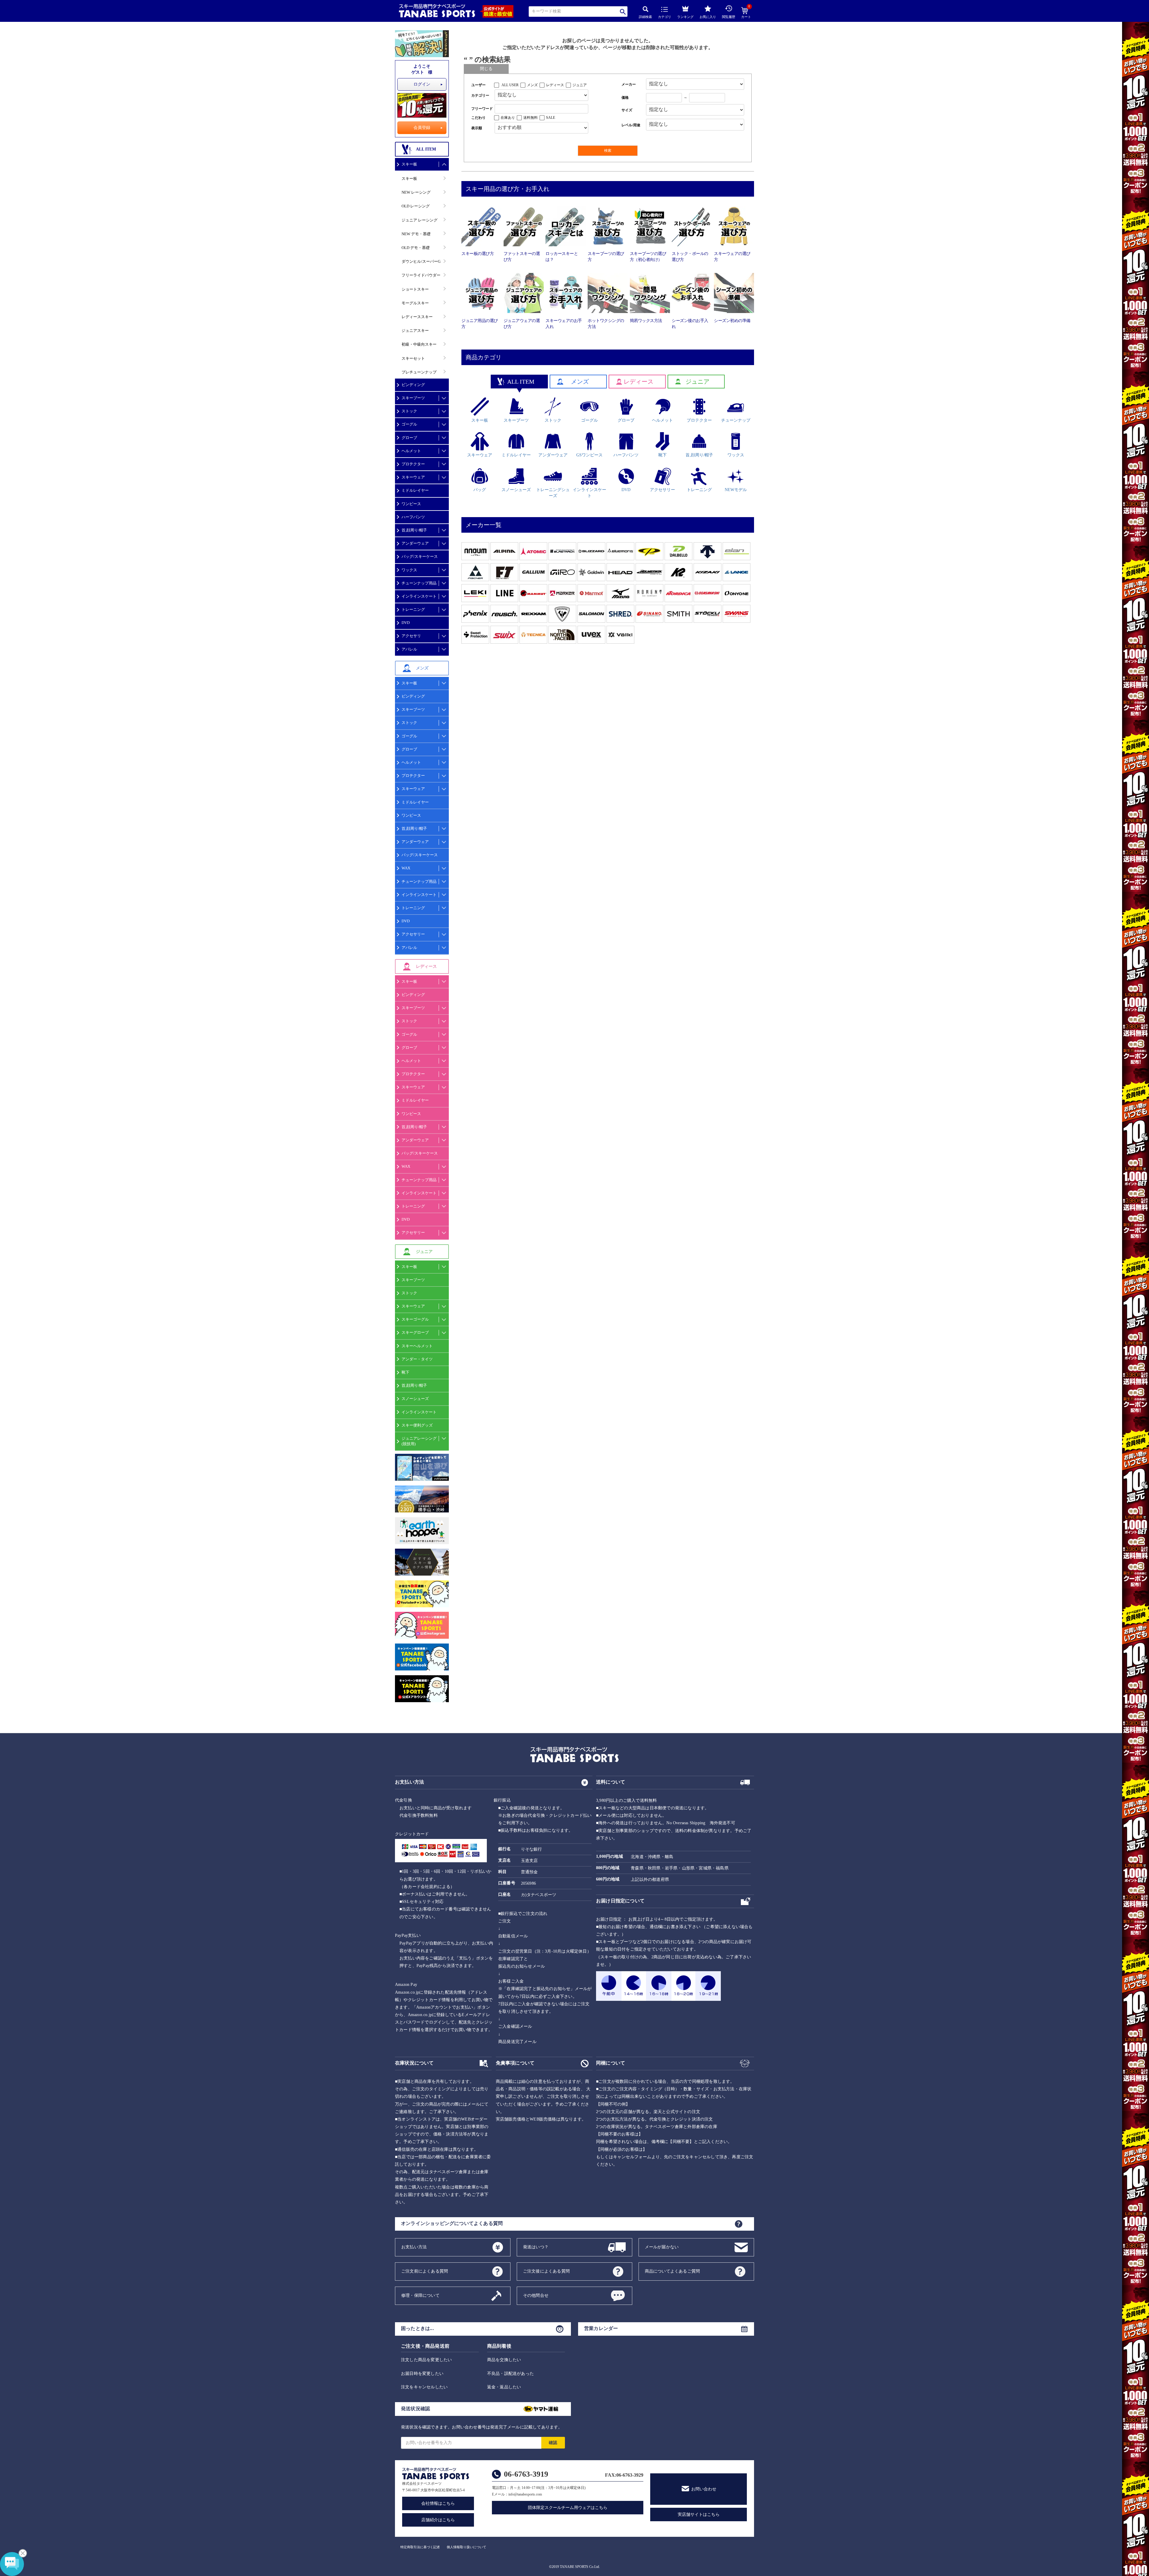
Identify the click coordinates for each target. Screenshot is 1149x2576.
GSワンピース (589, 455)
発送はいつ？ (536, 2247)
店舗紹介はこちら (438, 2520)
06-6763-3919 (526, 2474)
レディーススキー (417, 317)
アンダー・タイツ (417, 1359)
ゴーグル (409, 424)
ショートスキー (415, 289)
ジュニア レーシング (420, 220)
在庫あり (508, 118)
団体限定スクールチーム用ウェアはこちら (568, 2508)
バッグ (480, 490)
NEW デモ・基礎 (416, 234)
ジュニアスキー (415, 331)
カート (746, 13)
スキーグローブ (415, 1332)
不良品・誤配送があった (510, 2374)
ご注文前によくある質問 (425, 2271)
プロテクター (413, 464)
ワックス (409, 570)
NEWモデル (736, 490)
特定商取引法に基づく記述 (420, 2547)
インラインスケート (419, 596)
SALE (551, 118)
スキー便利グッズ (417, 1425)
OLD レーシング (416, 206)
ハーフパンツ (413, 517)
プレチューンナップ (419, 372)
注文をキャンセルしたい (424, 2387)
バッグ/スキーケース (420, 556)
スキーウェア (413, 477)
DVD (406, 623)
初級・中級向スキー (419, 344)
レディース (555, 85)
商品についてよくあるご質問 (672, 2271)
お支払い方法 (414, 2247)
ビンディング (413, 385)
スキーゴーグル (415, 1319)
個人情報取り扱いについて (466, 2547)
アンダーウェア (415, 543)
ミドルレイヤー (415, 490)
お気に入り (708, 17)
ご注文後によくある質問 (546, 2271)
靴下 (405, 1372)
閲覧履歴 (729, 17)
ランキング (685, 17)
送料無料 (531, 118)
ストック (409, 411)
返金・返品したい (504, 2387)
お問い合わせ (704, 2489)
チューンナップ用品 (419, 583)
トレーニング (413, 609)
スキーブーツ (413, 398)
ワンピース (411, 504)
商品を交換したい (504, 2360)
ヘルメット (411, 451)
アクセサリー (413, 934)
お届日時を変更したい (422, 2374)
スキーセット (413, 358)
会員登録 (422, 128)
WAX (406, 868)
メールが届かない (662, 2247)
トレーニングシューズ (553, 493)
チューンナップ (736, 420)
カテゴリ (665, 17)
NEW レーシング (416, 192)
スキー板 (409, 164)
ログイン (422, 84)
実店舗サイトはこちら (699, 2515)
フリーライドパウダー (421, 275)
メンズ (532, 85)
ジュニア (580, 85)
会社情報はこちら (438, 2503)
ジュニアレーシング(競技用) (419, 1441)
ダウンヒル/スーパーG (421, 261)
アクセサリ (411, 636)
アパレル (409, 649)
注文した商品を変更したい (426, 2360)
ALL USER (510, 85)
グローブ (409, 438)
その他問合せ (536, 2295)
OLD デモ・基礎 (416, 248)
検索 (623, 12)
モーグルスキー (415, 303)
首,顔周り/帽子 (414, 530)
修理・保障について (420, 2295)
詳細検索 (645, 17)
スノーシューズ (415, 1399)
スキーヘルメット (417, 1346)
